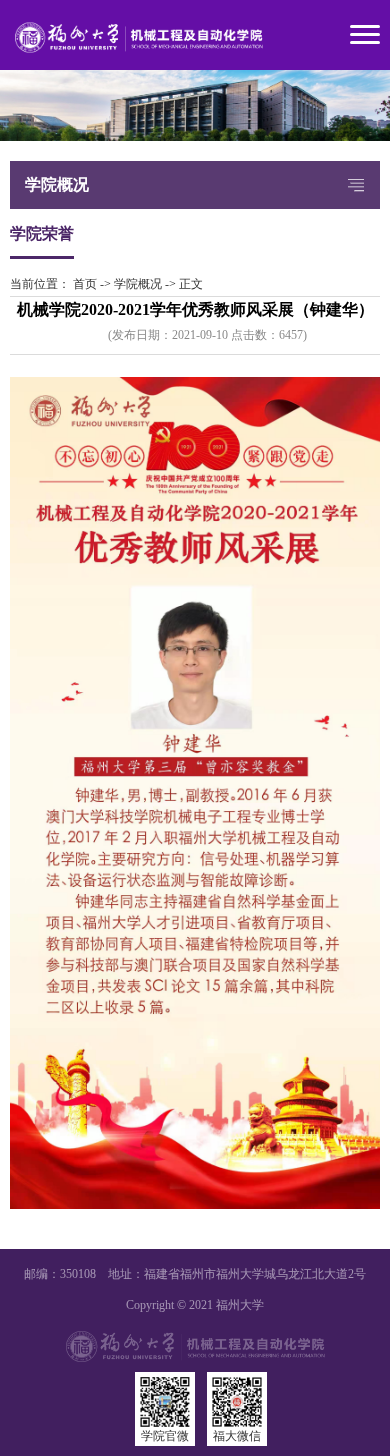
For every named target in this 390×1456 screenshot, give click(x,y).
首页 (85, 284)
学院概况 (138, 284)
